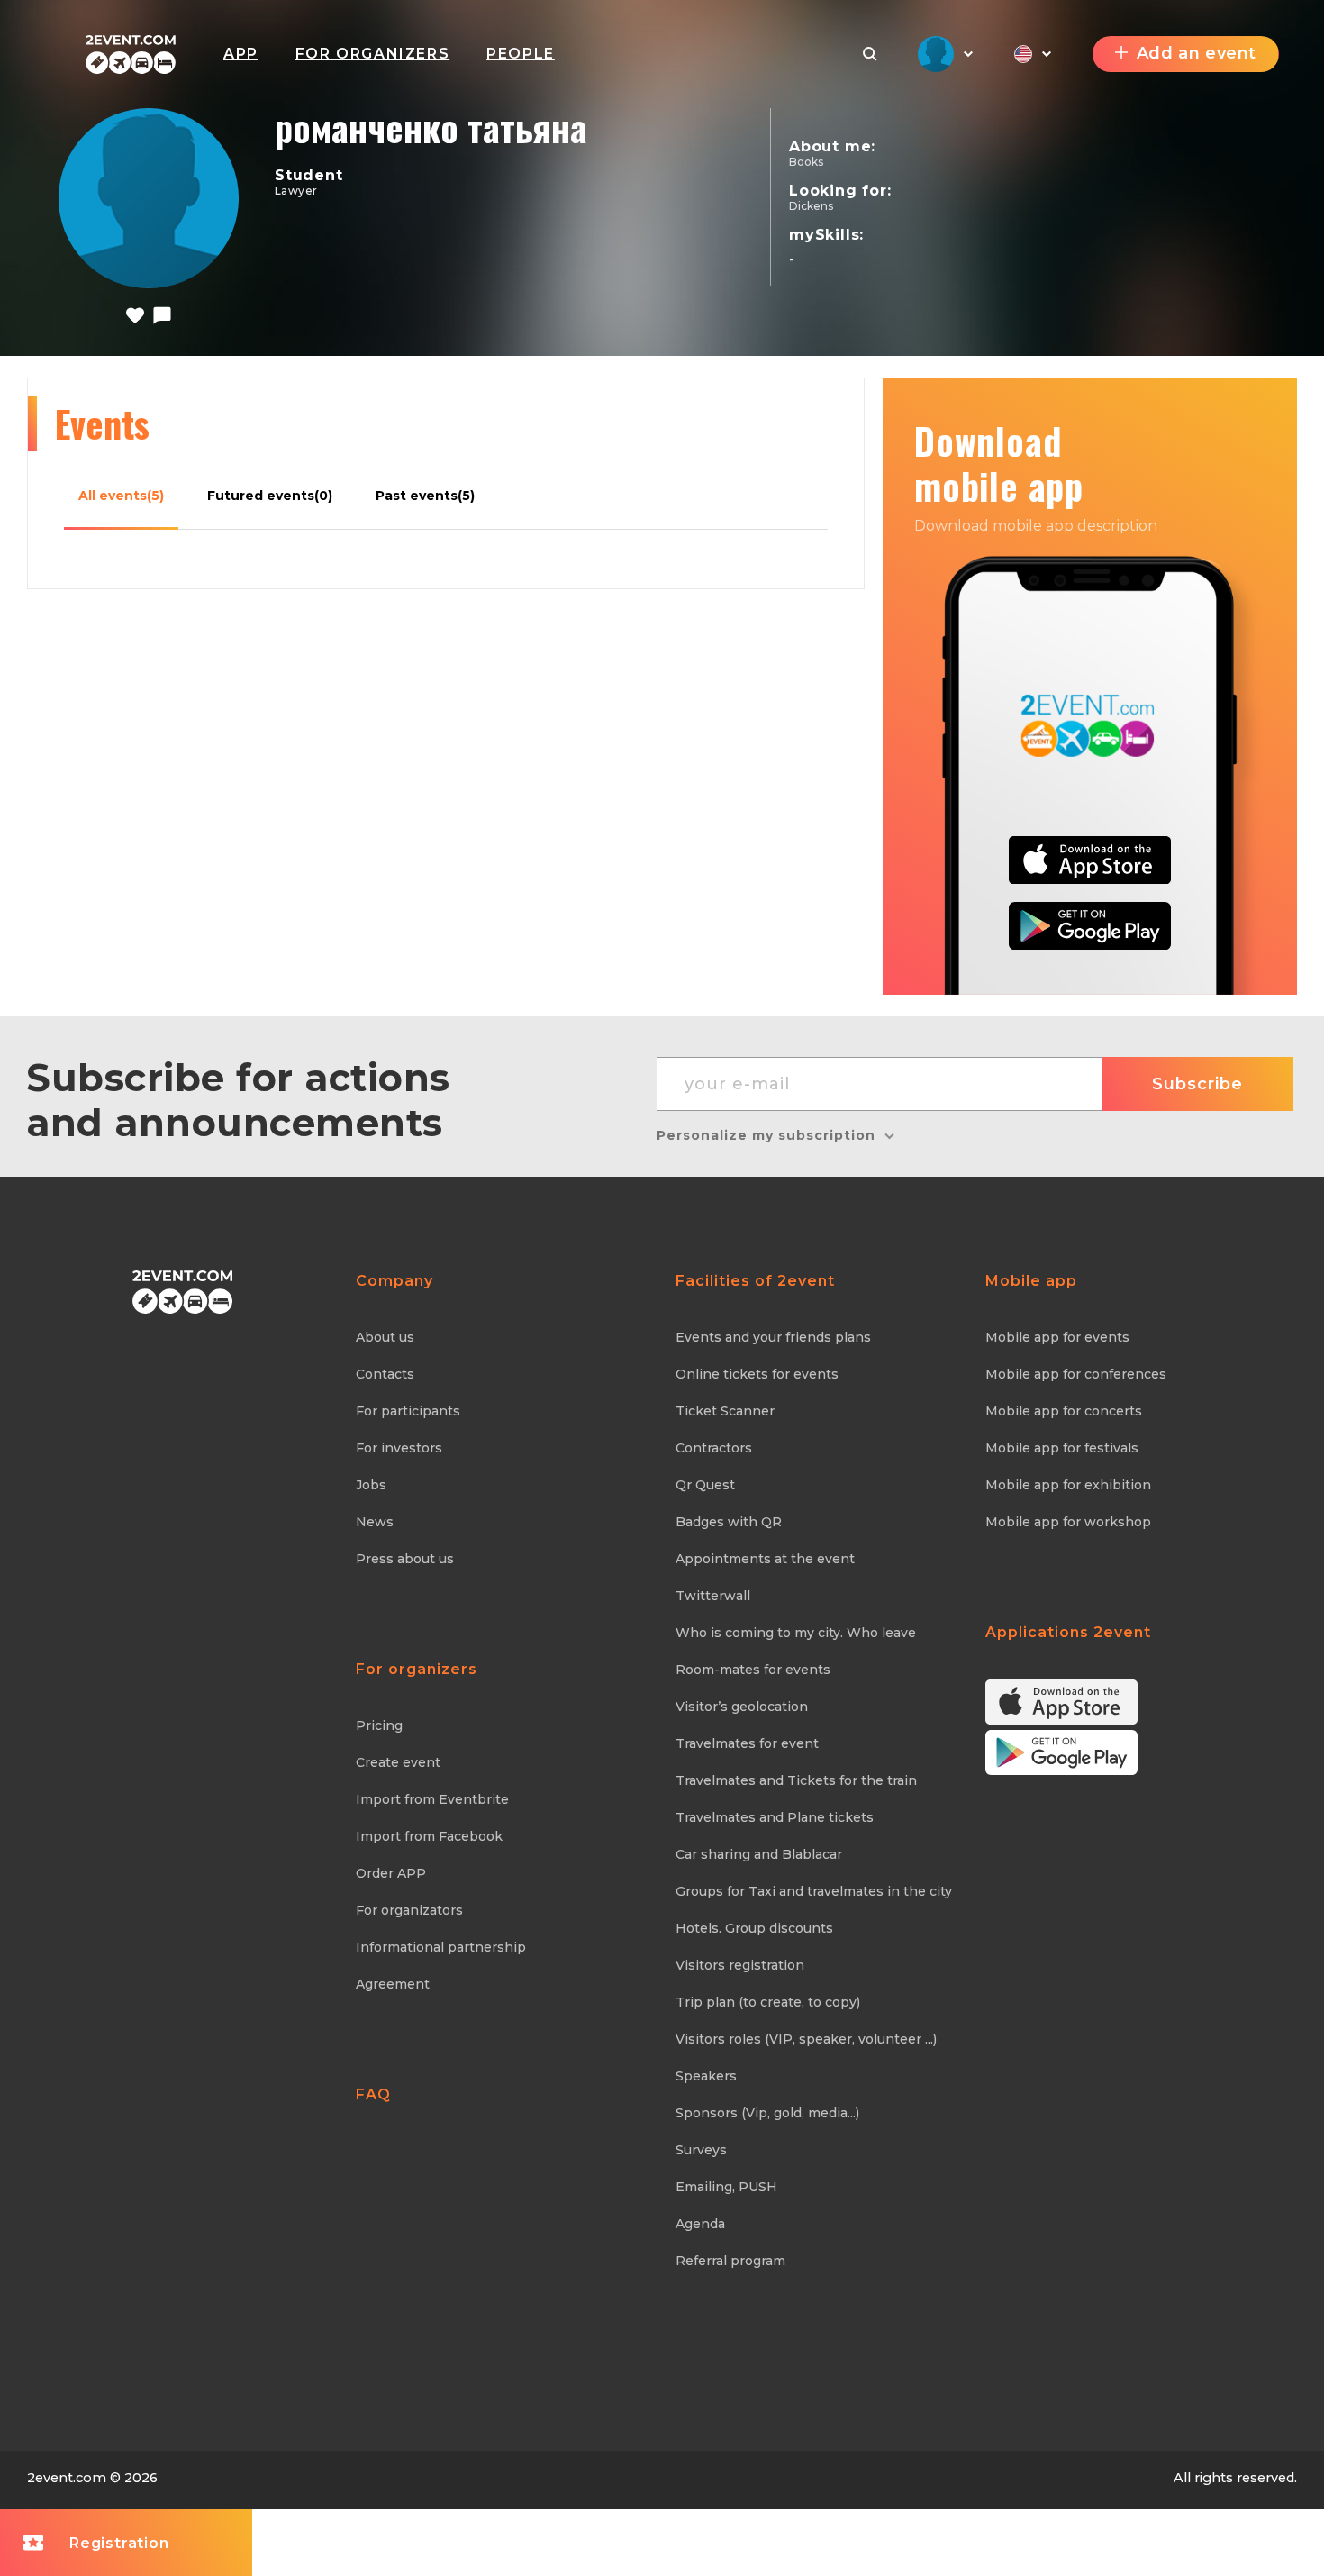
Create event (398, 1762)
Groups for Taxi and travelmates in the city (814, 1891)
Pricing (379, 1725)
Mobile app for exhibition (1068, 1485)
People (521, 54)
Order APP (391, 1873)
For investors (399, 1448)
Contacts (385, 1374)
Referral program (730, 2261)
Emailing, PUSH (726, 2187)
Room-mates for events (753, 1670)
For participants (408, 1411)
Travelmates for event (747, 1743)
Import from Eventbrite (432, 1799)
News (375, 1522)
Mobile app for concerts (1064, 1411)
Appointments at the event (765, 1559)
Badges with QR (729, 1522)
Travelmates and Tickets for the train (796, 1780)
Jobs (371, 1485)
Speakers (706, 2076)
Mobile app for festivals (1062, 1448)
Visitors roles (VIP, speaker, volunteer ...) (806, 2039)
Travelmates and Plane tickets (775, 1817)
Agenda (700, 2224)
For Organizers (372, 54)
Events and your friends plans (773, 1337)
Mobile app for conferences (1076, 1374)
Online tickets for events (757, 1374)
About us (385, 1337)
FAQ (373, 2094)
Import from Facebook (429, 1836)
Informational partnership (441, 1947)
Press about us (405, 1559)
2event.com (67, 2478)
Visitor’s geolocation (742, 1707)
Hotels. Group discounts (754, 1928)
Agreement (393, 1984)
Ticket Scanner (725, 1411)
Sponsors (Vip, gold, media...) (767, 2113)
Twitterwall (713, 1596)
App (241, 54)
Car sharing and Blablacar (759, 1854)
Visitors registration (740, 1965)
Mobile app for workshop (1068, 1522)
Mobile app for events (1057, 1337)
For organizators (409, 1910)
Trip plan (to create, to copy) (768, 2002)
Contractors (714, 1448)
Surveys (701, 2150)
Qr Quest (705, 1485)
